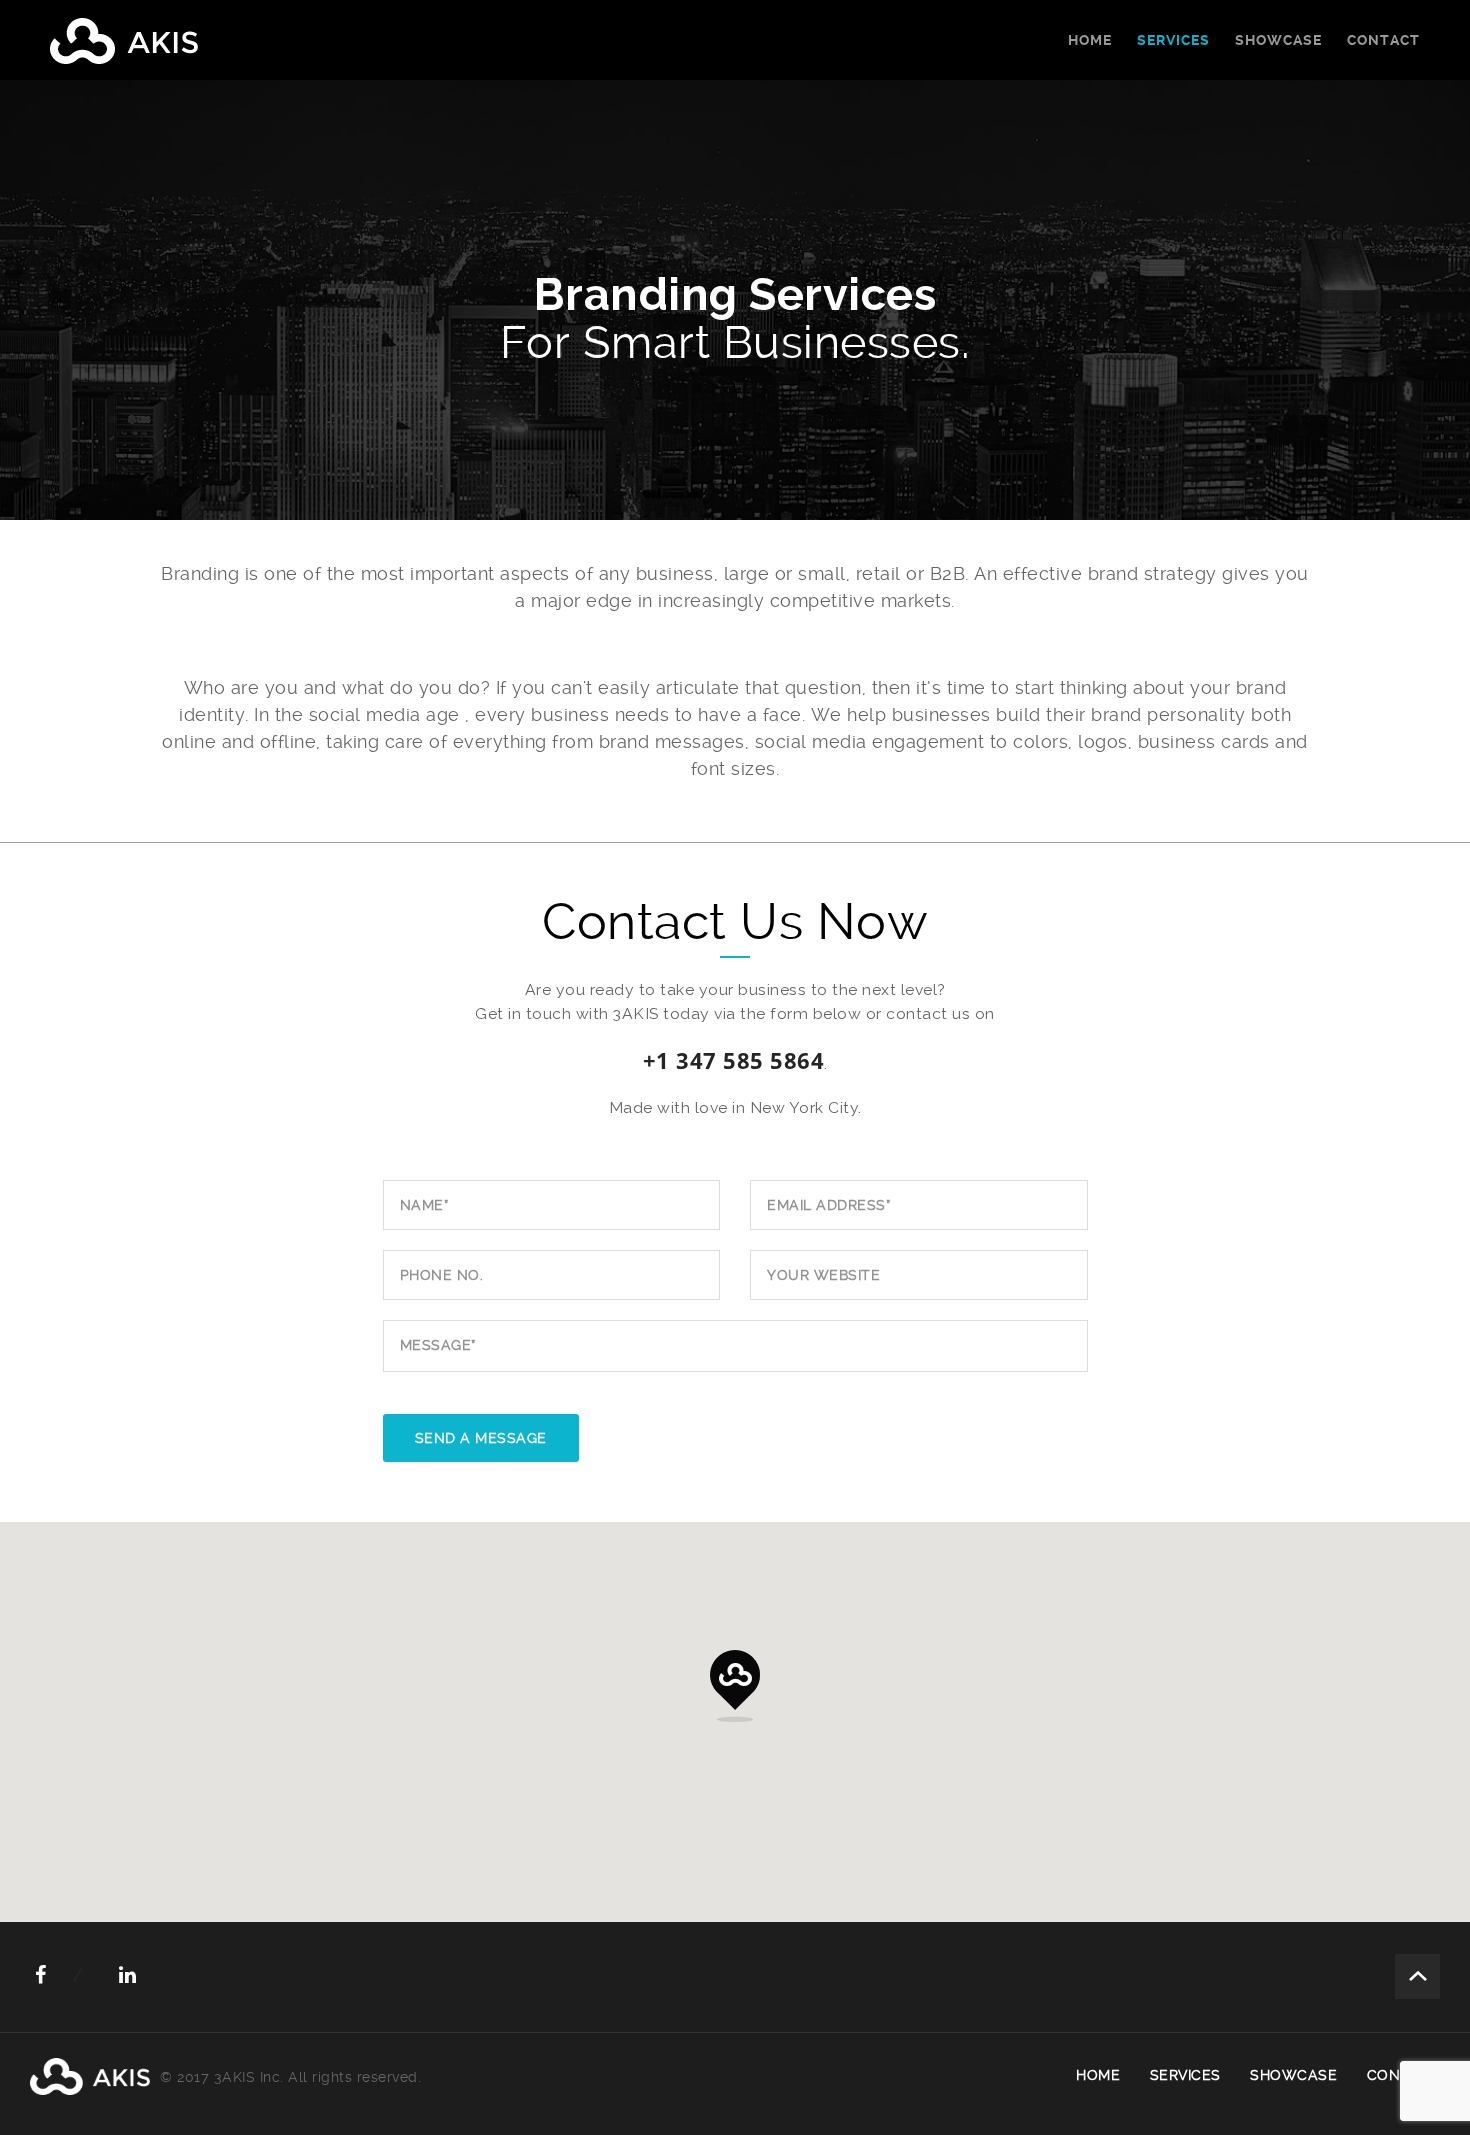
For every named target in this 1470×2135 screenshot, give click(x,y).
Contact (1383, 40)
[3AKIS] (124, 40)
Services (1173, 40)
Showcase (1278, 40)
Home (1090, 40)
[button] (735, 1686)
